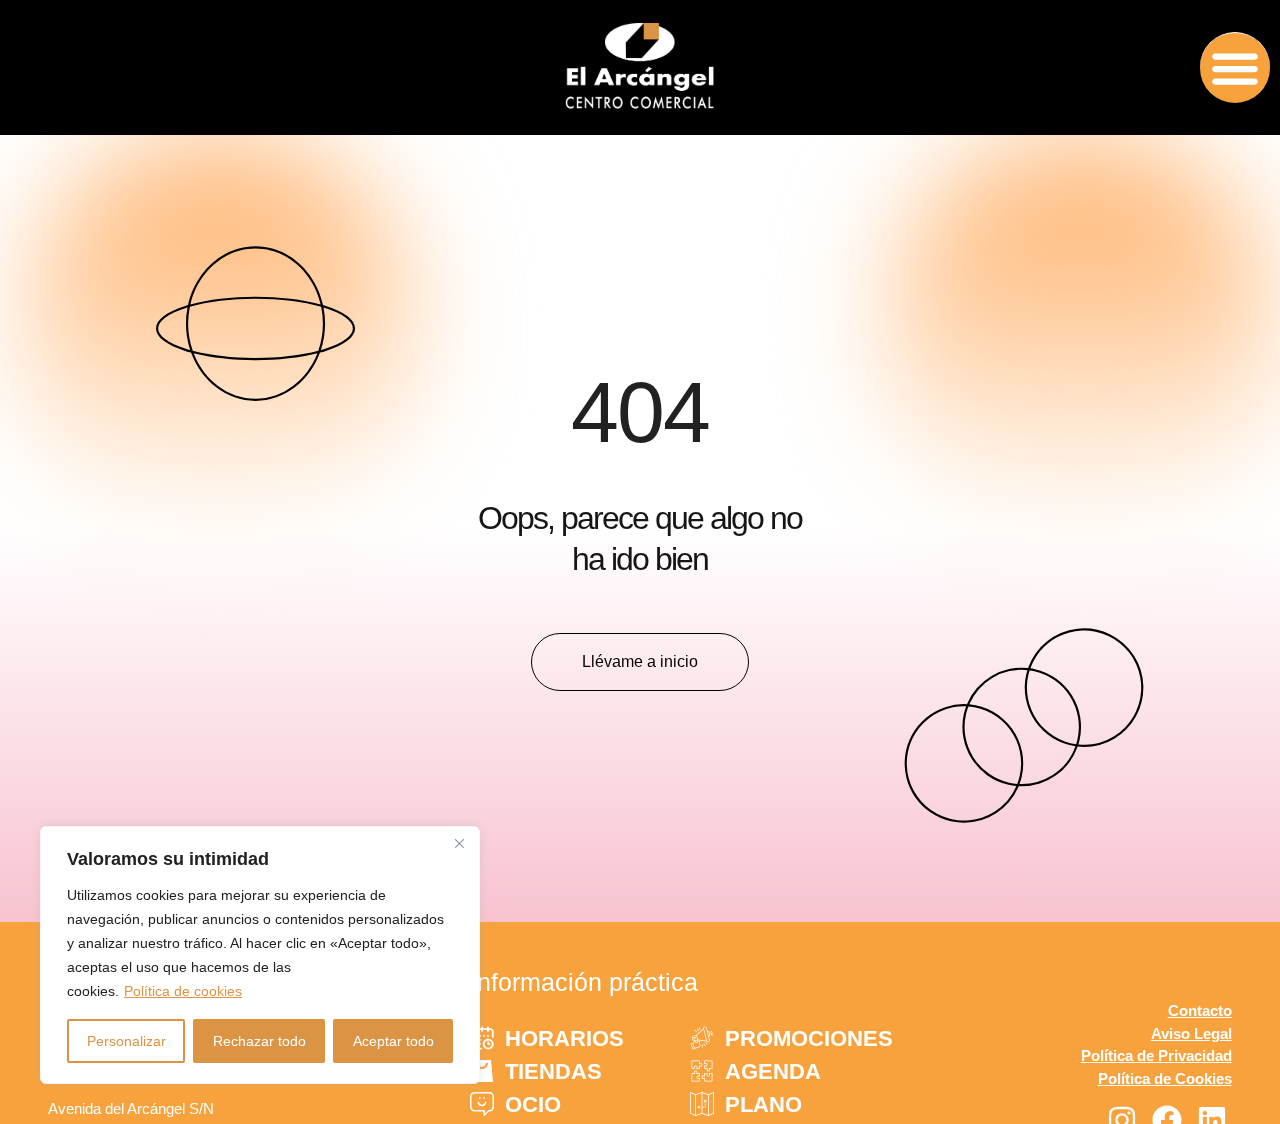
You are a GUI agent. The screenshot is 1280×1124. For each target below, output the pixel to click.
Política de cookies (183, 991)
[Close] (459, 843)
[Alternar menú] (1235, 67)
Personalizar (126, 1041)
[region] (260, 955)
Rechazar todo (259, 1041)
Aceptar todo (393, 1041)
